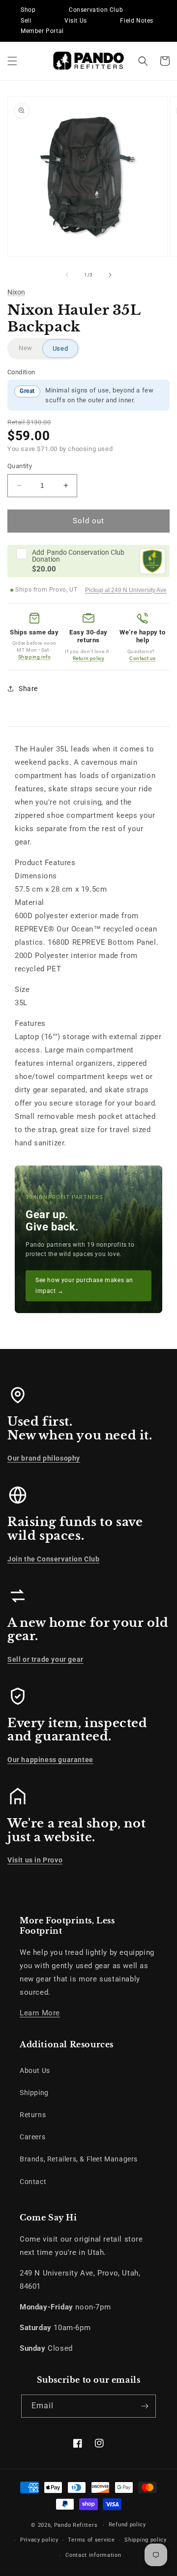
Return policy (89, 658)
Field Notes (137, 21)
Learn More (40, 2013)
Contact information (93, 2555)
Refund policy (127, 2525)
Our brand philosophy (44, 1458)
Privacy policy (39, 2540)
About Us (35, 2070)
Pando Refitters (76, 2525)
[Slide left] (67, 275)
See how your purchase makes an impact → (84, 1286)
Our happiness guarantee (50, 1760)
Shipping (34, 2093)
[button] (12, 61)
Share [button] (28, 689)
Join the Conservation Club (54, 1559)
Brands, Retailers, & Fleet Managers (79, 2159)
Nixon (16, 292)
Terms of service (91, 2540)
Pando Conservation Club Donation (78, 556)
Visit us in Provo (35, 1860)
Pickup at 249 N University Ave (126, 590)
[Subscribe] (145, 2406)
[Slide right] (110, 275)
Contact (33, 2182)
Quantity (20, 466)
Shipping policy (146, 2540)
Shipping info (35, 657)
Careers (32, 2137)
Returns (33, 2115)
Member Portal (42, 31)
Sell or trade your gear (45, 1659)
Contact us (143, 658)
